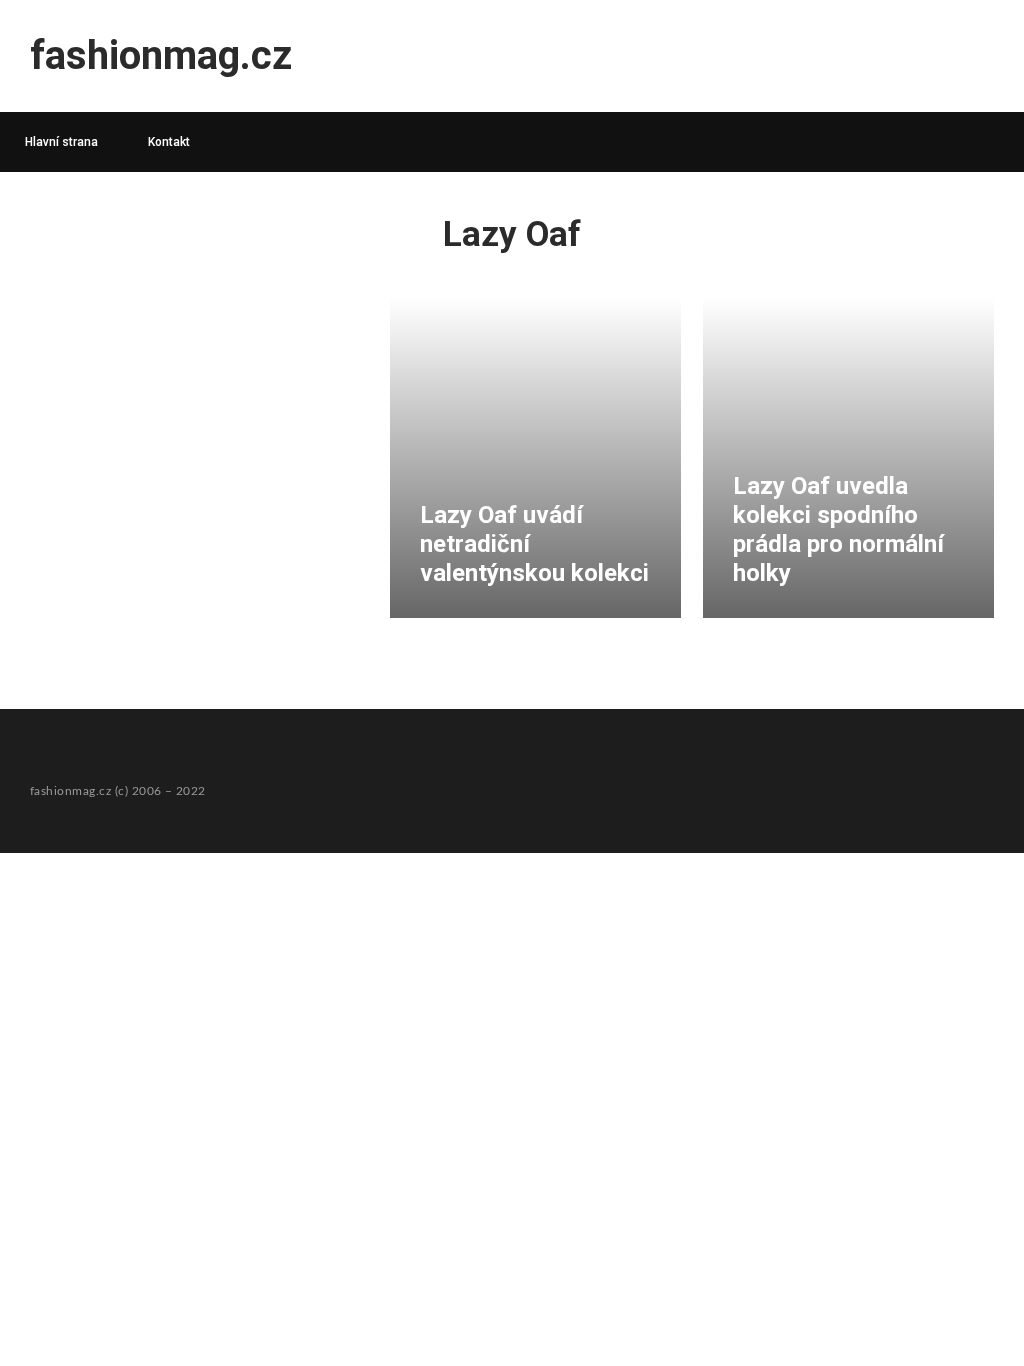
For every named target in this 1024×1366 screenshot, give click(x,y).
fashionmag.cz (161, 55)
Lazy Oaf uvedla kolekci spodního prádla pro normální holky (838, 529)
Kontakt (169, 142)
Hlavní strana (61, 142)
